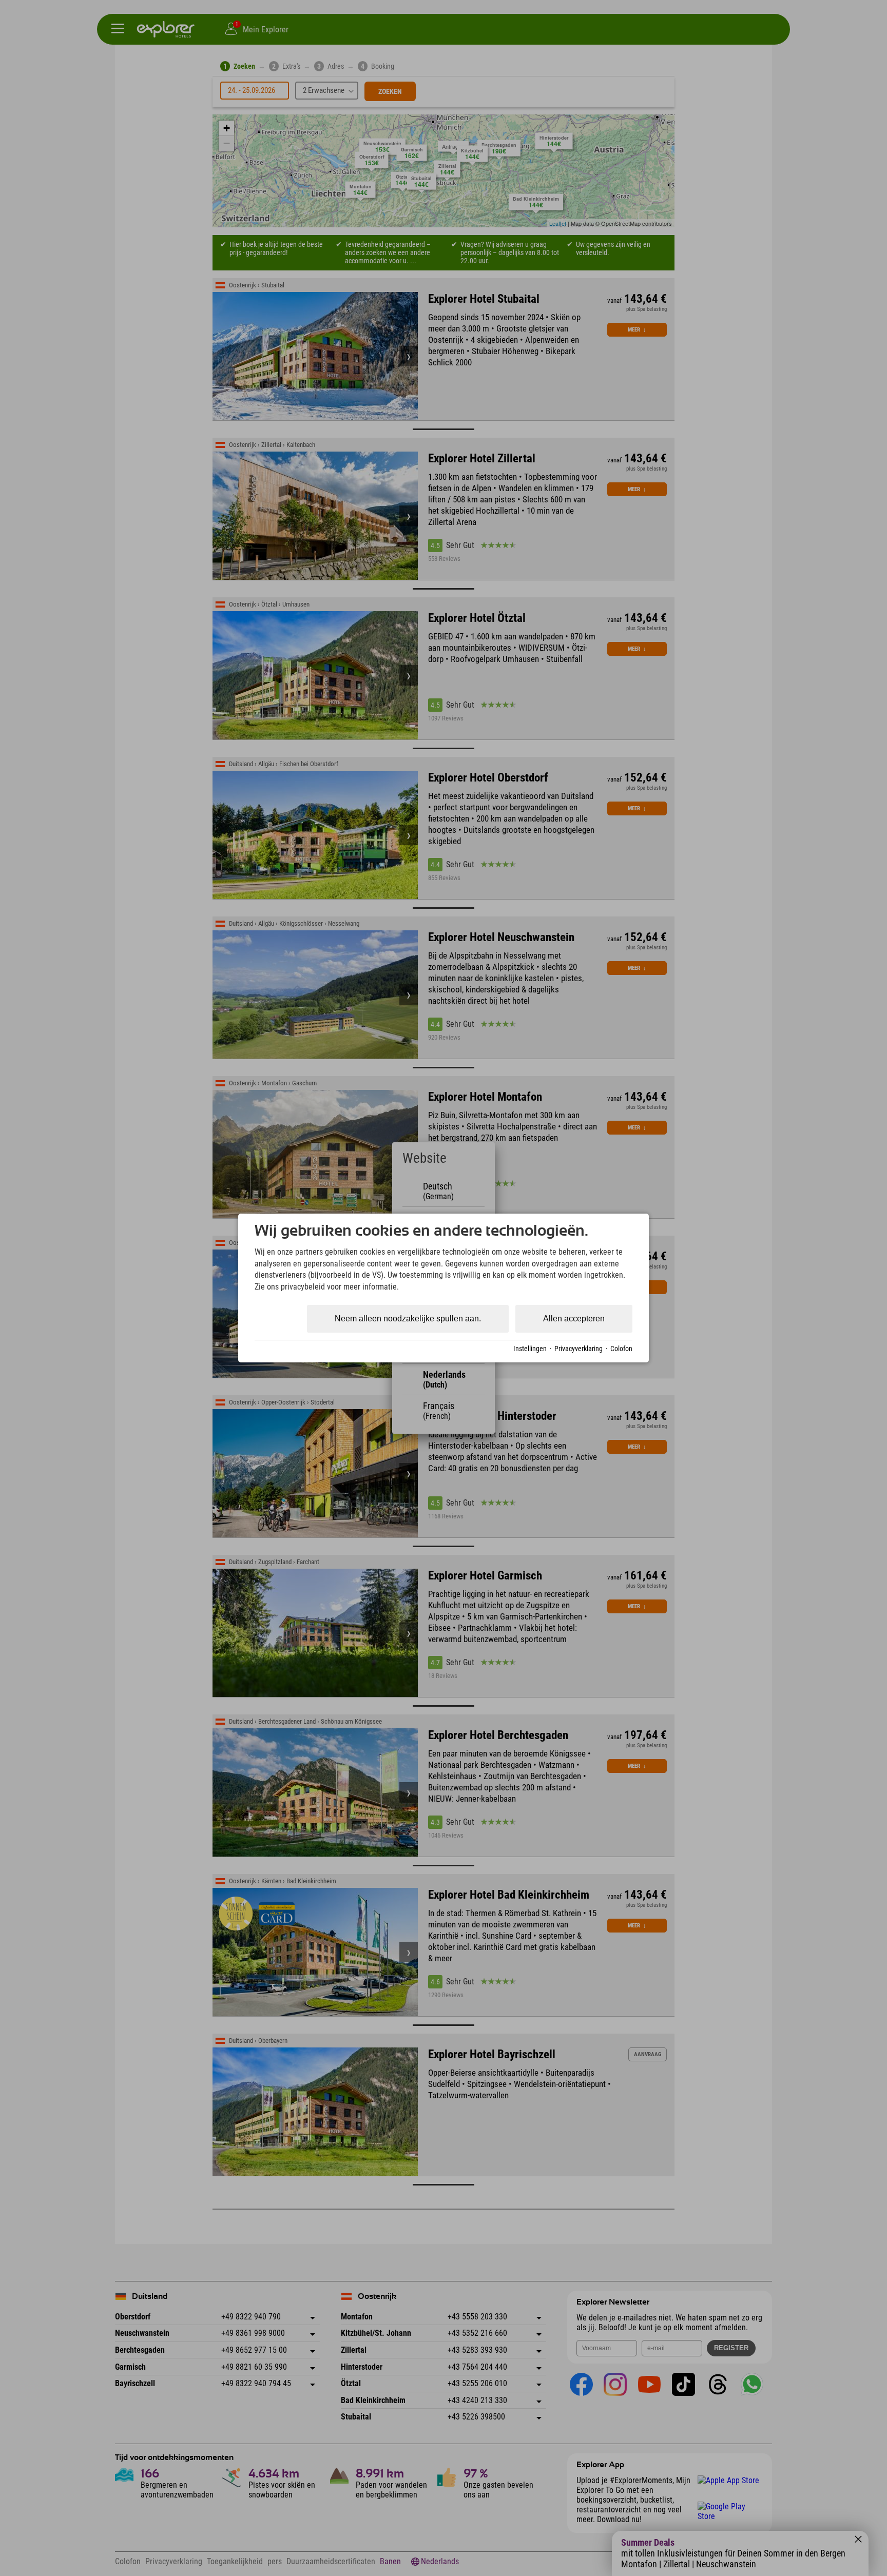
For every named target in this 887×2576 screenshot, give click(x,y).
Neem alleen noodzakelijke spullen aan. (408, 1319)
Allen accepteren (574, 1319)
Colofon (621, 1349)
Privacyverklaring (579, 1349)
